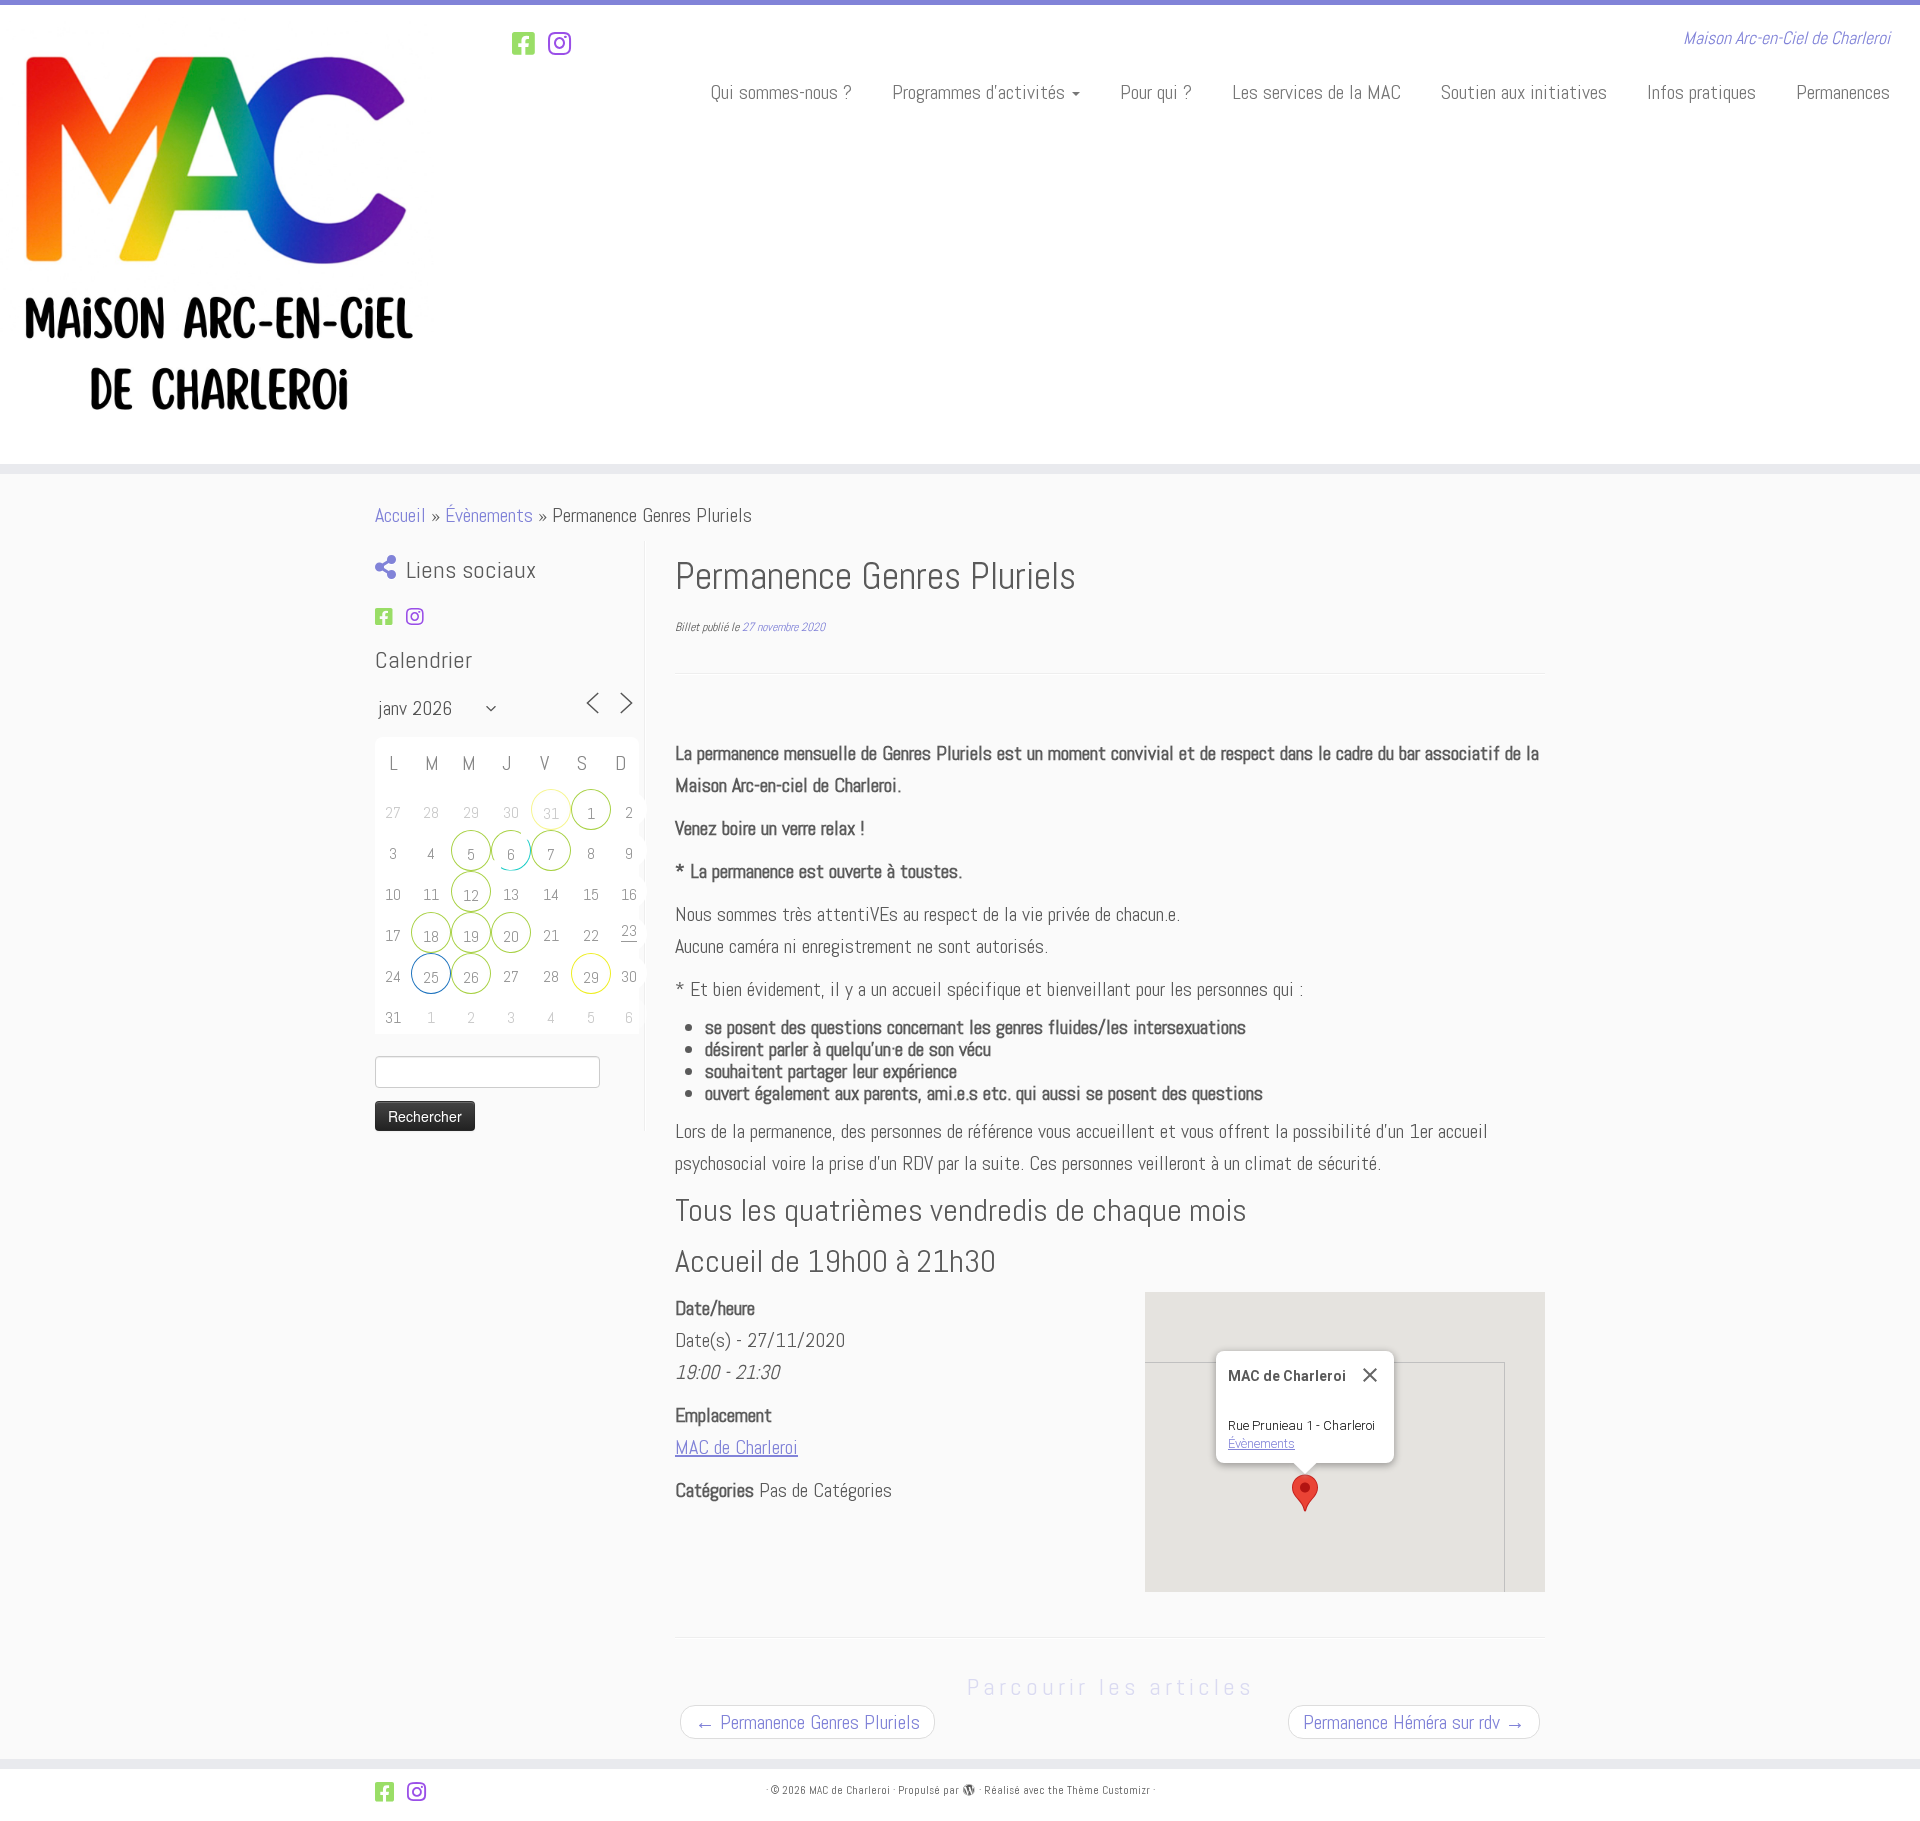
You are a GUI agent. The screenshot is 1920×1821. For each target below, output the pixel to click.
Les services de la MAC (1316, 92)
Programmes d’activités (981, 92)
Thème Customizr (1108, 1790)
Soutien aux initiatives (1524, 92)
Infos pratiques (1701, 92)
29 (591, 977)
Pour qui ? (1156, 92)
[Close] (1370, 1375)
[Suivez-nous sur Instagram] (566, 44)
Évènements (489, 515)
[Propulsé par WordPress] (969, 1787)
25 (431, 977)
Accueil (400, 515)
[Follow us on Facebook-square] (530, 44)
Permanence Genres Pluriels (807, 1722)
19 (471, 936)
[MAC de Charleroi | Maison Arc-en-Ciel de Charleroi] (221, 234)
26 (471, 977)
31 (551, 813)
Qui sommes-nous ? (781, 92)
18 (431, 936)
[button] (1305, 1493)
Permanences (1843, 92)
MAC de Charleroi (736, 1447)
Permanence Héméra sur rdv (1414, 1722)
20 (511, 936)
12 (471, 895)
